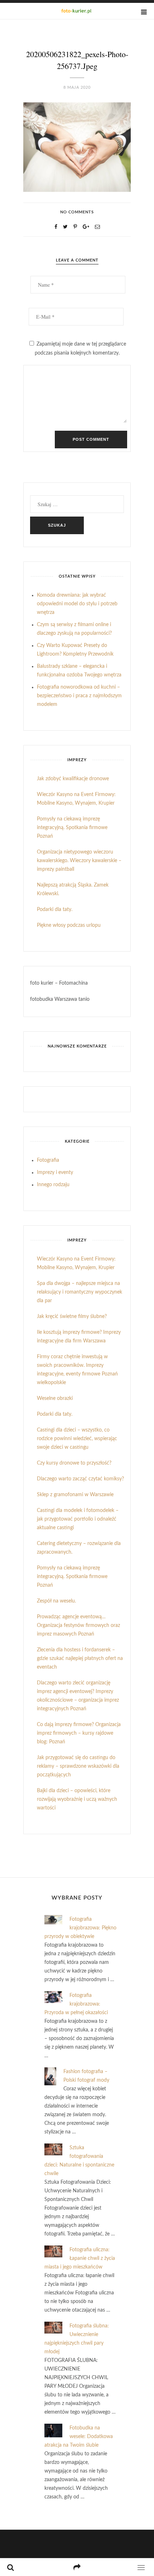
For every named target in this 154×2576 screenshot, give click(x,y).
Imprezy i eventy (55, 1173)
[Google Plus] (86, 227)
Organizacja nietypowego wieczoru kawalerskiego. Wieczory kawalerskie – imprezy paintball (79, 861)
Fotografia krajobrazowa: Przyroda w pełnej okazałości (76, 2004)
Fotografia (48, 1160)
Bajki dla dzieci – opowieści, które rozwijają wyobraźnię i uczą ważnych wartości (77, 1799)
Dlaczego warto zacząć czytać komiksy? (80, 1479)
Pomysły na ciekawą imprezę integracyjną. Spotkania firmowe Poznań (72, 828)
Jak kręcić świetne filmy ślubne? (72, 1317)
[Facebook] (56, 227)
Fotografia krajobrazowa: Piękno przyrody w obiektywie (80, 1928)
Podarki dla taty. (55, 910)
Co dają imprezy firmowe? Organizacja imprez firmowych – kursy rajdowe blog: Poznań (79, 1733)
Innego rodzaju (53, 1185)
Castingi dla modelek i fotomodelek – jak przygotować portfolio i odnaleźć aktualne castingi (78, 1519)
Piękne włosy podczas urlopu (69, 925)
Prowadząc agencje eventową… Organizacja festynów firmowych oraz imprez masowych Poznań (78, 1625)
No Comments (77, 212)
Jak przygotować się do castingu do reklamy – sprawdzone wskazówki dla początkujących (78, 1766)
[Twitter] (65, 227)
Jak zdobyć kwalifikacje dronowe (73, 779)
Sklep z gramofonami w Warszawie (75, 1495)
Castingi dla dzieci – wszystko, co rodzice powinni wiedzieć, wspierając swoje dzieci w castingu (77, 1439)
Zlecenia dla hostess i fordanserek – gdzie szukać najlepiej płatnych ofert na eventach (80, 1659)
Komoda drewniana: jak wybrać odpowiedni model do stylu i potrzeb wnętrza (77, 604)
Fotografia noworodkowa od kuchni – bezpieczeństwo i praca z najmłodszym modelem (79, 696)
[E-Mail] (97, 227)
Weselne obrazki (55, 1398)
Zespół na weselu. (56, 1601)
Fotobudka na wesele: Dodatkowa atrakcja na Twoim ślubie (79, 2437)
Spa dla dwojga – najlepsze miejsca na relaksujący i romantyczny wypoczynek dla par (80, 1292)
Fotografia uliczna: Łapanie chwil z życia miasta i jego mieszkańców (80, 2258)
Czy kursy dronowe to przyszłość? (74, 1463)
